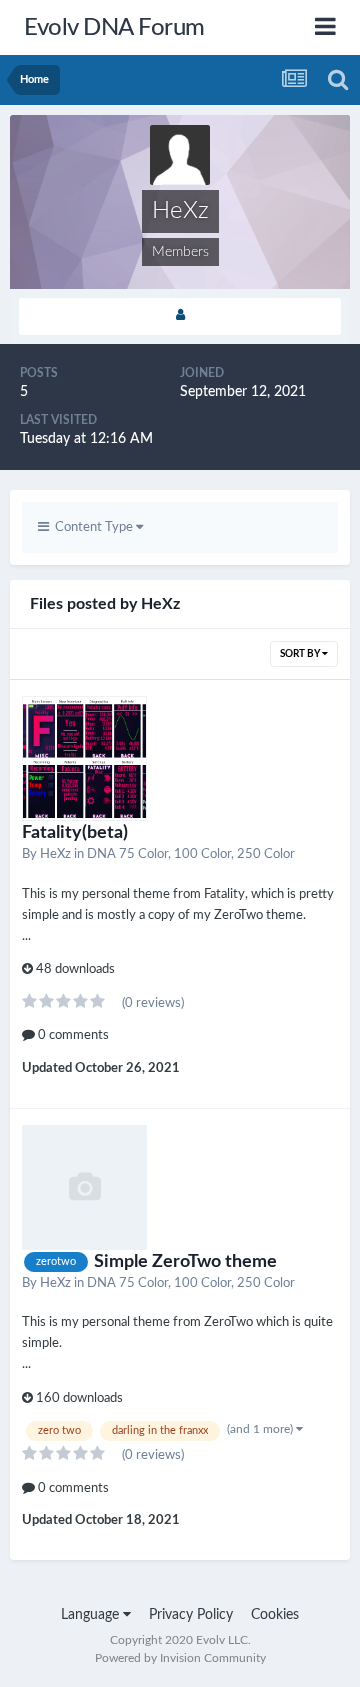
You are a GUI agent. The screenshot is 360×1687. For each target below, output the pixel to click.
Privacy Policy (191, 1615)
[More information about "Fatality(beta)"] (84, 758)
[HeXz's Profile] (180, 316)
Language (92, 1615)
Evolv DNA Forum (114, 28)
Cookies (275, 1615)
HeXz (55, 854)
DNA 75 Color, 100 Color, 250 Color (191, 854)
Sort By (301, 654)
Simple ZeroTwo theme (185, 1262)
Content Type (92, 527)
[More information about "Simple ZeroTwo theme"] (84, 1187)
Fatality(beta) (75, 833)
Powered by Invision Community (180, 1658)
